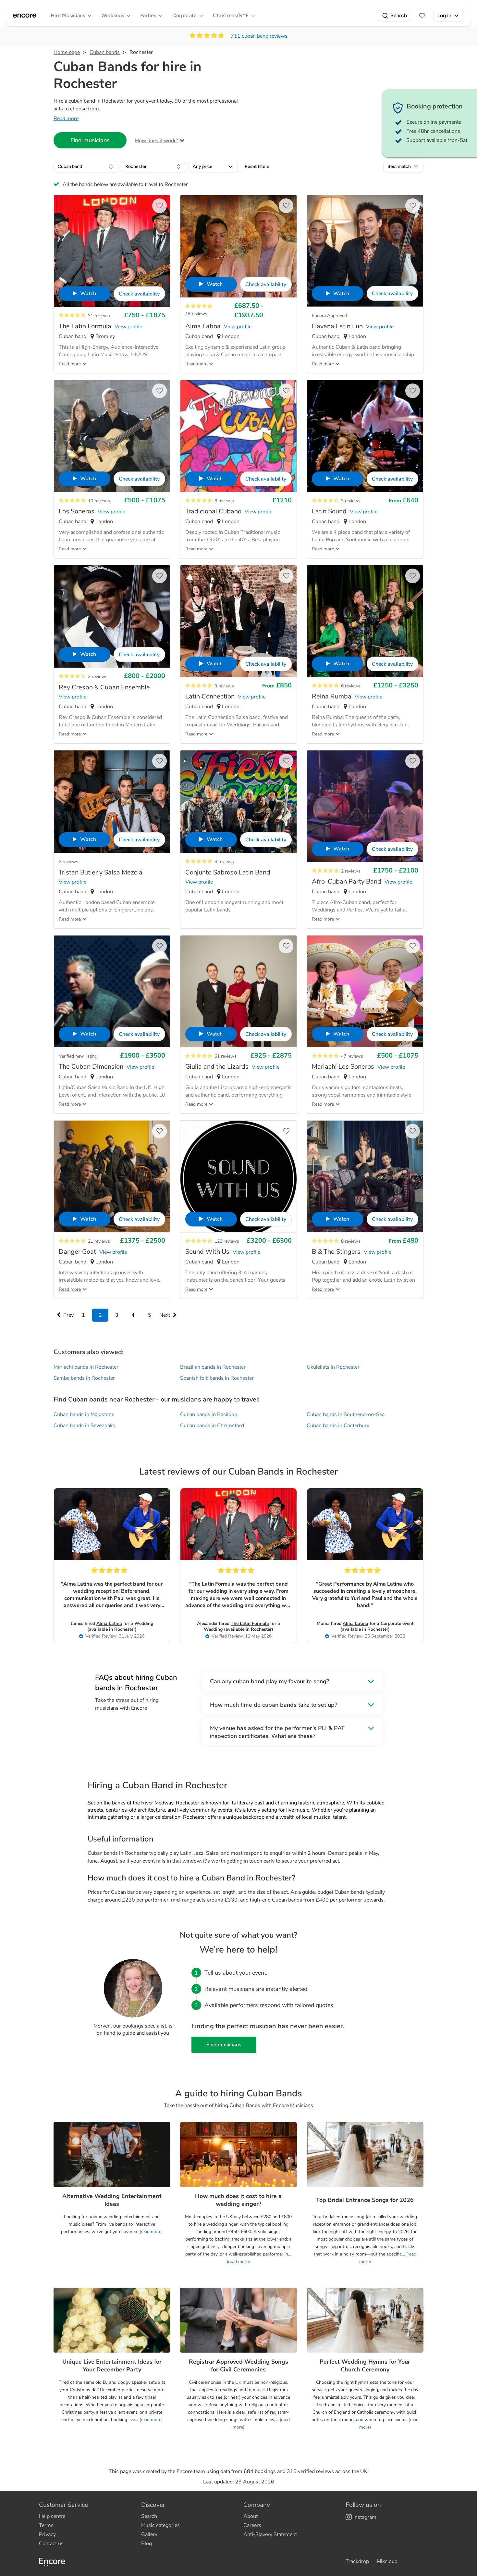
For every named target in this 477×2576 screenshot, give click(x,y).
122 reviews (227, 1241)
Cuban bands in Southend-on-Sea (346, 1414)
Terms (46, 2525)
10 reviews (99, 501)
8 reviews (224, 501)
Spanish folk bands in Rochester (217, 1378)
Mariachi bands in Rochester (86, 1367)
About (251, 2516)
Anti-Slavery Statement (270, 2534)
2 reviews (68, 862)
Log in (444, 15)
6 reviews (351, 686)
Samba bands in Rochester (84, 1378)
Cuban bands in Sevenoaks (84, 1426)
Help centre (52, 2516)
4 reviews (224, 862)
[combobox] (86, 167)
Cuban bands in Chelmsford (212, 1426)
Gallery (149, 2534)
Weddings (113, 15)
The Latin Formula (250, 1623)
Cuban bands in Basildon (209, 1414)
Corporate (184, 15)
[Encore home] (25, 16)
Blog (147, 2544)
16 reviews (196, 314)
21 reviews (99, 1241)
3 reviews (351, 501)
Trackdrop (357, 2561)
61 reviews (226, 1056)
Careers (252, 2525)
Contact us (51, 2544)
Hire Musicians (68, 15)
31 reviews (99, 316)
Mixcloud (387, 2561)
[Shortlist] (422, 16)
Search (399, 15)
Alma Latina (109, 1623)
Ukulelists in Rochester (333, 1367)
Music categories (160, 2525)
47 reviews (352, 1056)
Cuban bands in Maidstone (84, 1414)
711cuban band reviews (259, 36)
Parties (148, 15)
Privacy (47, 2534)
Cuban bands (105, 52)
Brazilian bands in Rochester (213, 1367)
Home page (67, 52)
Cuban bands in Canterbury (338, 1426)
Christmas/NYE (231, 15)
